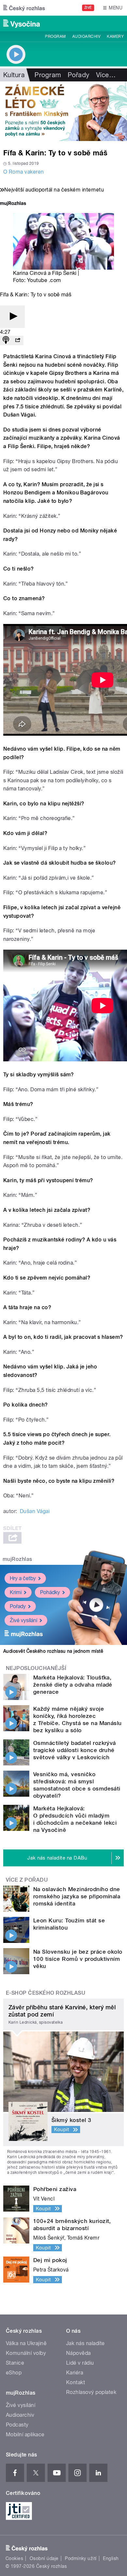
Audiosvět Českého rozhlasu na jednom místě (53, 1651)
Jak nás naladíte (85, 2343)
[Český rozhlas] (24, 8)
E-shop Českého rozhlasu (46, 1993)
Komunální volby (26, 2353)
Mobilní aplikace (25, 2434)
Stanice (15, 2363)
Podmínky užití (81, 2558)
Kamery (115, 36)
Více (106, 75)
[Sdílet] (18, 340)
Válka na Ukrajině (26, 2343)
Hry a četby (23, 1578)
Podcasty (17, 2425)
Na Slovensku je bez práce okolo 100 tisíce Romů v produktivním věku (78, 1959)
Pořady (79, 75)
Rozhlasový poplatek (91, 2392)
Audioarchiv (86, 36)
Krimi (16, 1592)
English (111, 2558)
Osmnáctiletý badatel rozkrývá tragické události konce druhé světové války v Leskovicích (75, 1750)
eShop (14, 2373)
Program (55, 36)
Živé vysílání (23, 1620)
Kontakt (76, 2382)
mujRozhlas (17, 1559)
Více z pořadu (27, 1880)
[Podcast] (6, 340)
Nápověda (78, 2353)
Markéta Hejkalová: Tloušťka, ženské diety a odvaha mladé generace (73, 1685)
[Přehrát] (12, 317)
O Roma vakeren (24, 172)
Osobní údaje (44, 2558)
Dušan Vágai (35, 1511)
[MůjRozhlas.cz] (13, 204)
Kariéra (75, 2373)
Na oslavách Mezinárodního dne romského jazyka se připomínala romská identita (77, 1896)
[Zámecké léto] (63, 111)
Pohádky (50, 1592)
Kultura (14, 75)
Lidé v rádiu (80, 2363)
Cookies (14, 2558)
